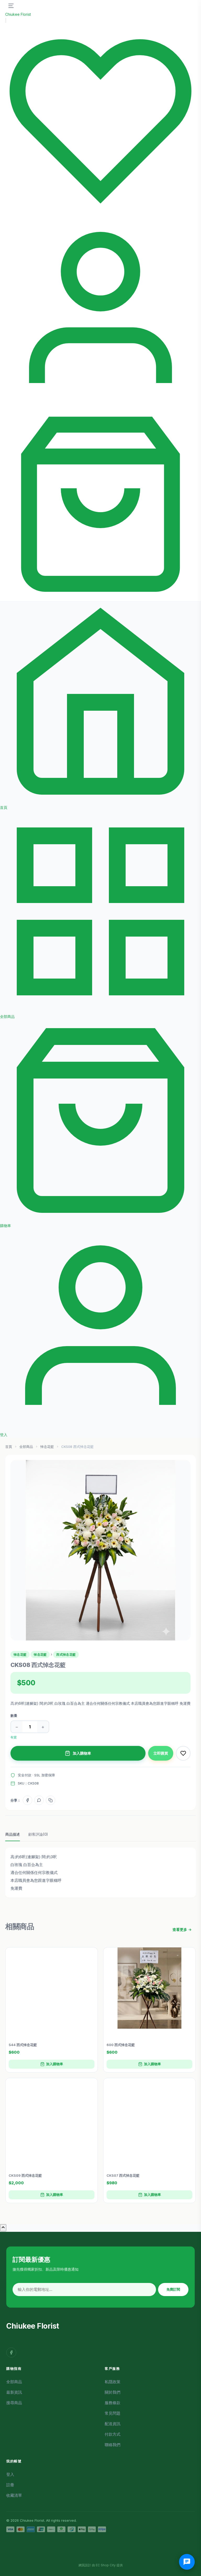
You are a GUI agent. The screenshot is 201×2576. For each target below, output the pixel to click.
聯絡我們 (113, 2445)
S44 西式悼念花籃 (23, 2045)
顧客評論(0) (38, 1834)
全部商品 (26, 1447)
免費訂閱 (173, 2289)
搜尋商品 (14, 2403)
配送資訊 (113, 2424)
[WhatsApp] (39, 1800)
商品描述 (13, 1834)
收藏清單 (14, 2495)
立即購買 (161, 1753)
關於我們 (113, 2392)
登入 (10, 2474)
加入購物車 (82, 1753)
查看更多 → (182, 1929)
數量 (14, 1715)
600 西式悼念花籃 (121, 2045)
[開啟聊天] (187, 2562)
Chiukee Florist (18, 14)
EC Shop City (106, 2565)
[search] (6, 20)
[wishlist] (100, 213)
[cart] (100, 598)
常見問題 (113, 2413)
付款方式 (113, 2434)
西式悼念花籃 (66, 1655)
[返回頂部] (3, 2228)
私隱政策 (113, 2382)
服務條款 (113, 2403)
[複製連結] (51, 1800)
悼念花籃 (47, 1447)
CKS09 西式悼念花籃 (25, 2175)
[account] (100, 405)
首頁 (9, 1447)
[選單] (11, 6)
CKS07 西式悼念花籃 (123, 2175)
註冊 (10, 2485)
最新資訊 (14, 2392)
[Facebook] (27, 1800)
